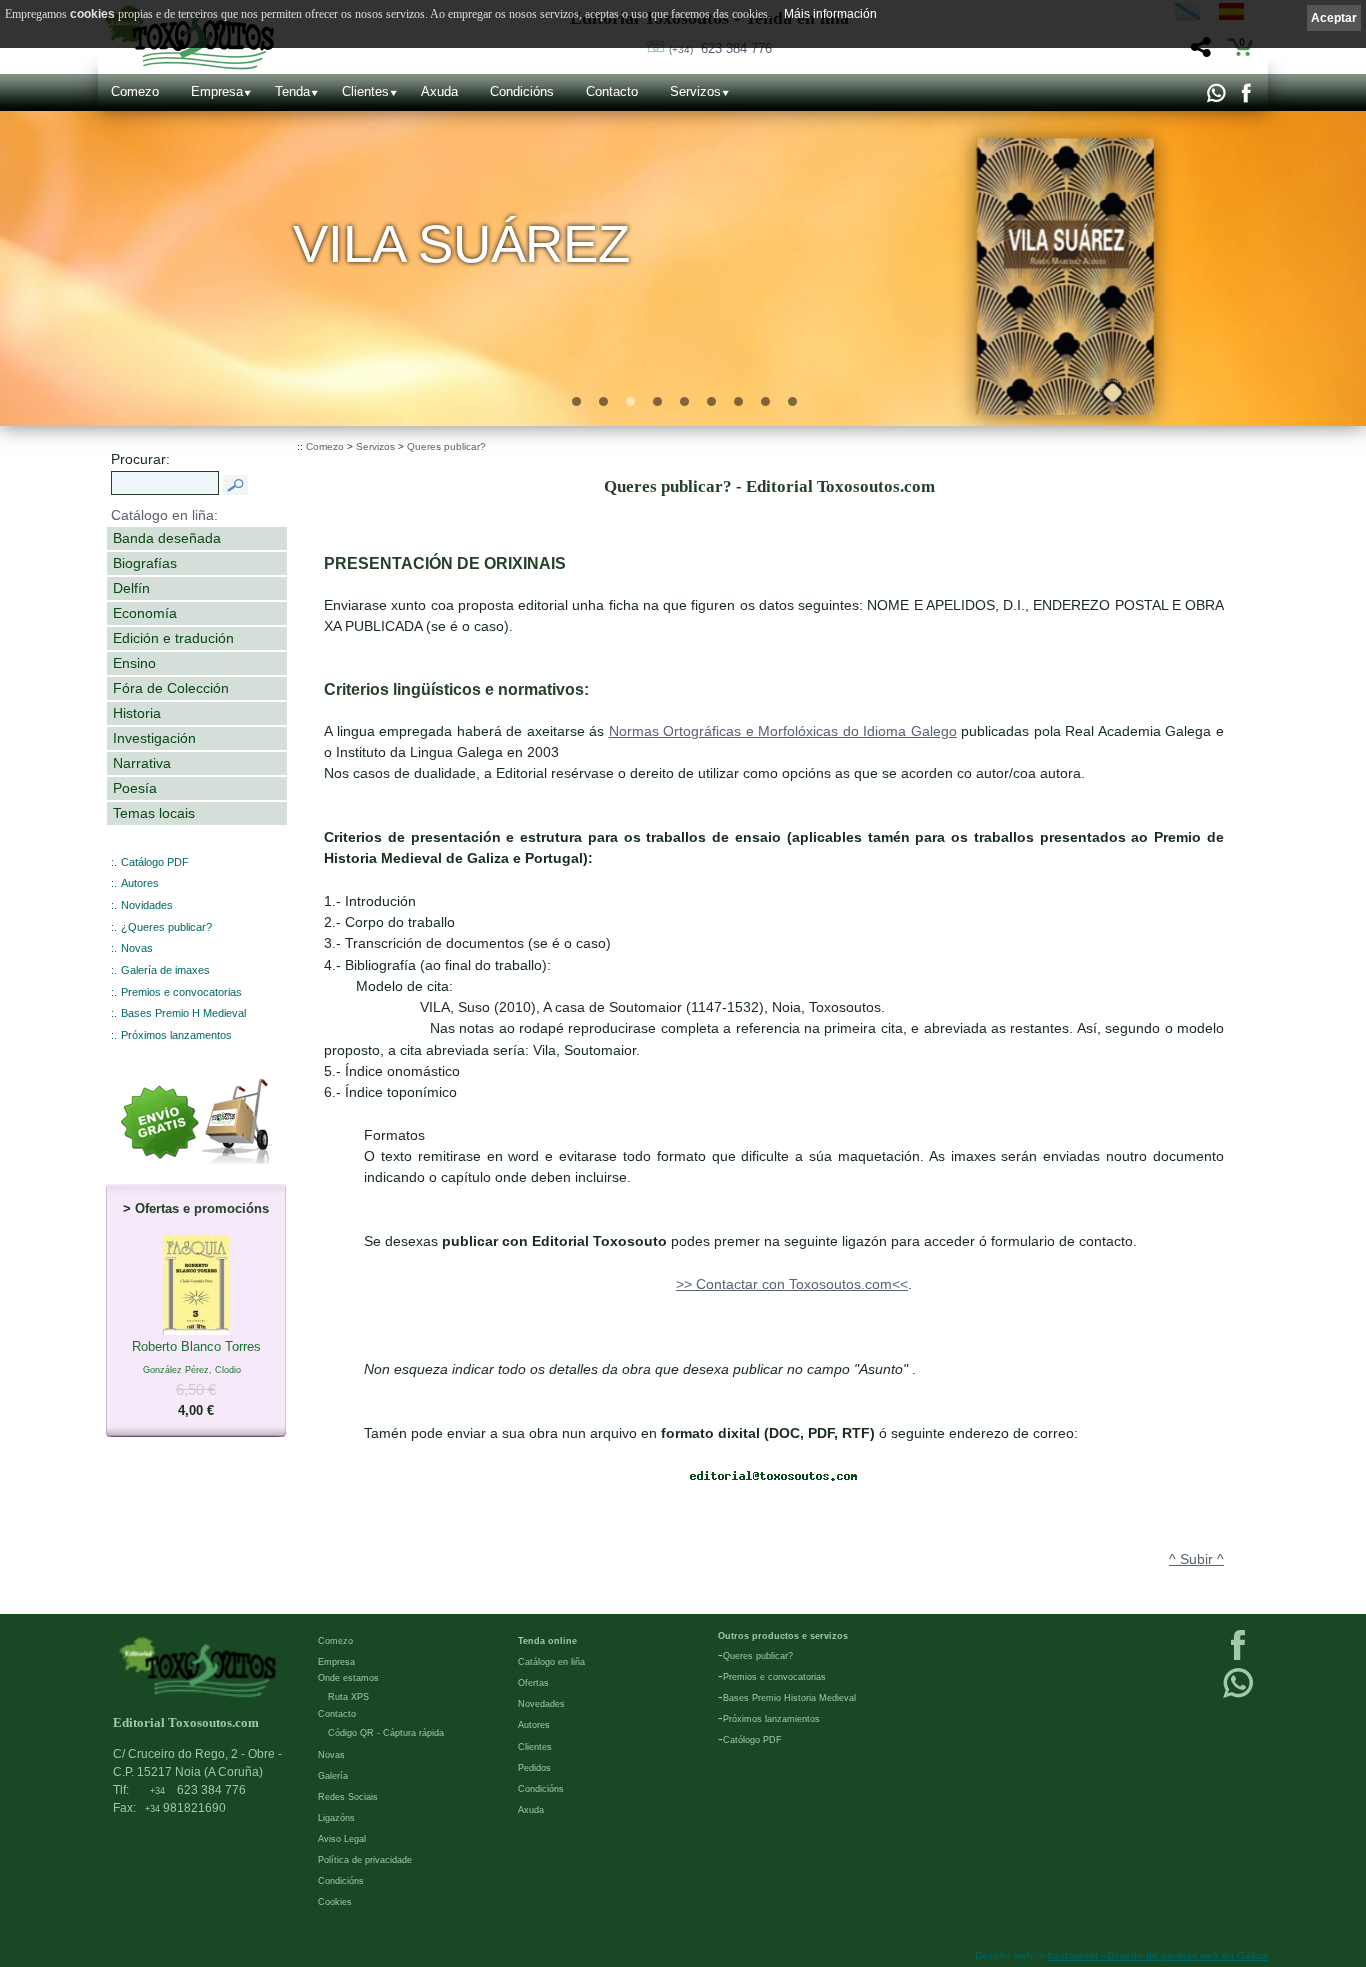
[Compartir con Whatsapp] (1215, 98)
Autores (140, 883)
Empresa (217, 91)
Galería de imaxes (165, 970)
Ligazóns (336, 1818)
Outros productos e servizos (783, 1636)
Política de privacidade (365, 1860)
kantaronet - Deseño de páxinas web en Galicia (1158, 1955)
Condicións (522, 91)
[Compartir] (1198, 52)
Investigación (154, 738)
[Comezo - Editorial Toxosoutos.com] (198, 1666)
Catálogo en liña (551, 1662)
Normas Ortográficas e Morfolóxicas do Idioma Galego (783, 731)
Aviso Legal (342, 1839)
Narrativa (142, 763)
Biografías (145, 563)
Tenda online (547, 1641)
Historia (137, 713)
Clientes (365, 91)
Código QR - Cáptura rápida (386, 1733)
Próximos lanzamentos (176, 1035)
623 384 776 (720, 48)
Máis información (830, 14)
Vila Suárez (461, 244)
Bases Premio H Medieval (183, 1013)
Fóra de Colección (171, 688)
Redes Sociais (348, 1797)
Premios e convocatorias (181, 992)
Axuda (439, 91)
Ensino (134, 663)
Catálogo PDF (155, 862)
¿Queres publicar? (166, 927)
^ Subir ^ (1196, 1559)
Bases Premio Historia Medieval (789, 1698)
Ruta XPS (348, 1697)
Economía (145, 613)
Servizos (695, 91)
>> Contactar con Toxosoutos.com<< (792, 1284)
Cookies (335, 1902)
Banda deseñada (167, 538)
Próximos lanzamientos (771, 1719)
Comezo (135, 91)
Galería (333, 1776)
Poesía (135, 788)
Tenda (292, 91)
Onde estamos (348, 1678)
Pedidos (534, 1768)
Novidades (147, 905)
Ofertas (533, 1683)
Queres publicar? (446, 446)
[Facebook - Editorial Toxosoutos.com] (1245, 98)
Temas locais (154, 813)
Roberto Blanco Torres (196, 1378)
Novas (137, 948)
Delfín (131, 588)
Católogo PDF (752, 1740)
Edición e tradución (173, 638)
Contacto (612, 91)
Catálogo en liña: (164, 515)
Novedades (541, 1704)
